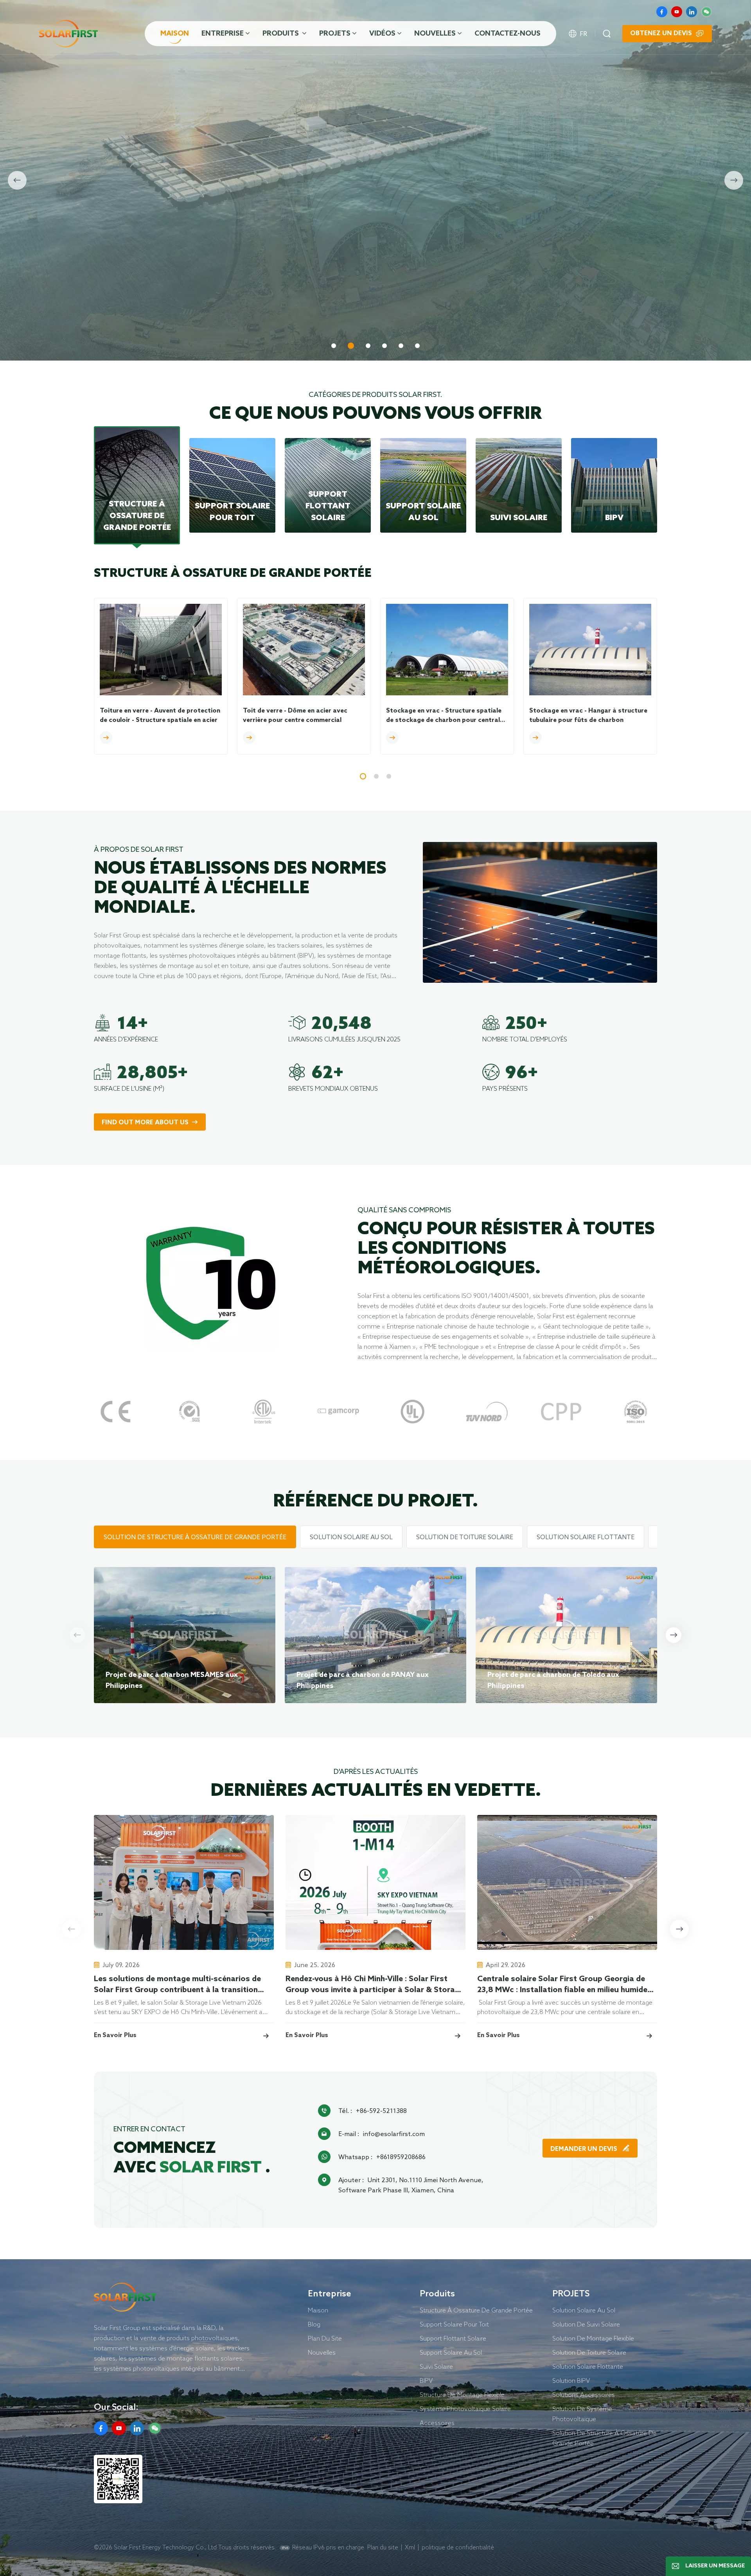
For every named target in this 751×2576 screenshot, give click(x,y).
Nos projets (239, 321)
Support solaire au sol (451, 2352)
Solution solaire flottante (588, 2366)
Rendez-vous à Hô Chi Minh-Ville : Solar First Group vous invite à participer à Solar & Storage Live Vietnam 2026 (375, 1985)
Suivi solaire (436, 2366)
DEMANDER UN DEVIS (585, 2149)
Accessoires (437, 2423)
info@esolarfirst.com (394, 2134)
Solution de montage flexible (593, 2338)
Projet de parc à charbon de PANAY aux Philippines (363, 1680)
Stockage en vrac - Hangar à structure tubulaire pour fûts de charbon (588, 715)
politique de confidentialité (458, 2547)
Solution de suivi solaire (586, 2324)
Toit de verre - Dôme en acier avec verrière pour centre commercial (295, 715)
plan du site (325, 2338)
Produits (281, 34)
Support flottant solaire (453, 2338)
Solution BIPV (571, 2380)
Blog (314, 2324)
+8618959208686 (401, 2157)
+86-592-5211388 (381, 2111)
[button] (334, 346)
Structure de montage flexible (462, 2395)
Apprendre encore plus (143, 321)
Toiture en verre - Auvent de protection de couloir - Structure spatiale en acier (160, 715)
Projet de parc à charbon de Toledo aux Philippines (553, 1680)
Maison (175, 34)
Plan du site (383, 2547)
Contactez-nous (508, 34)
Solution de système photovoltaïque (582, 2414)
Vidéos (382, 34)
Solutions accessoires (584, 2395)
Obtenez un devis (661, 33)
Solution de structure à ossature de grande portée (605, 2438)
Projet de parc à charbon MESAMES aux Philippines (172, 1680)
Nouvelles (435, 34)
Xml (410, 2547)
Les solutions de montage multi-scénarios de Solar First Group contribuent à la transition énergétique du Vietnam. (177, 1985)
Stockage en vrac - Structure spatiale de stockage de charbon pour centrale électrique (445, 716)
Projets (335, 34)
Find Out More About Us (145, 1123)
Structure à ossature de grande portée (476, 2310)
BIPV (426, 2380)
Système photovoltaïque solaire (465, 2409)
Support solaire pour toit (454, 2324)
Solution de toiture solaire (589, 2352)
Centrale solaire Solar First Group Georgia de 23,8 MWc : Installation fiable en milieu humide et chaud (562, 1985)
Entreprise (223, 34)
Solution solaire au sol (584, 2310)
